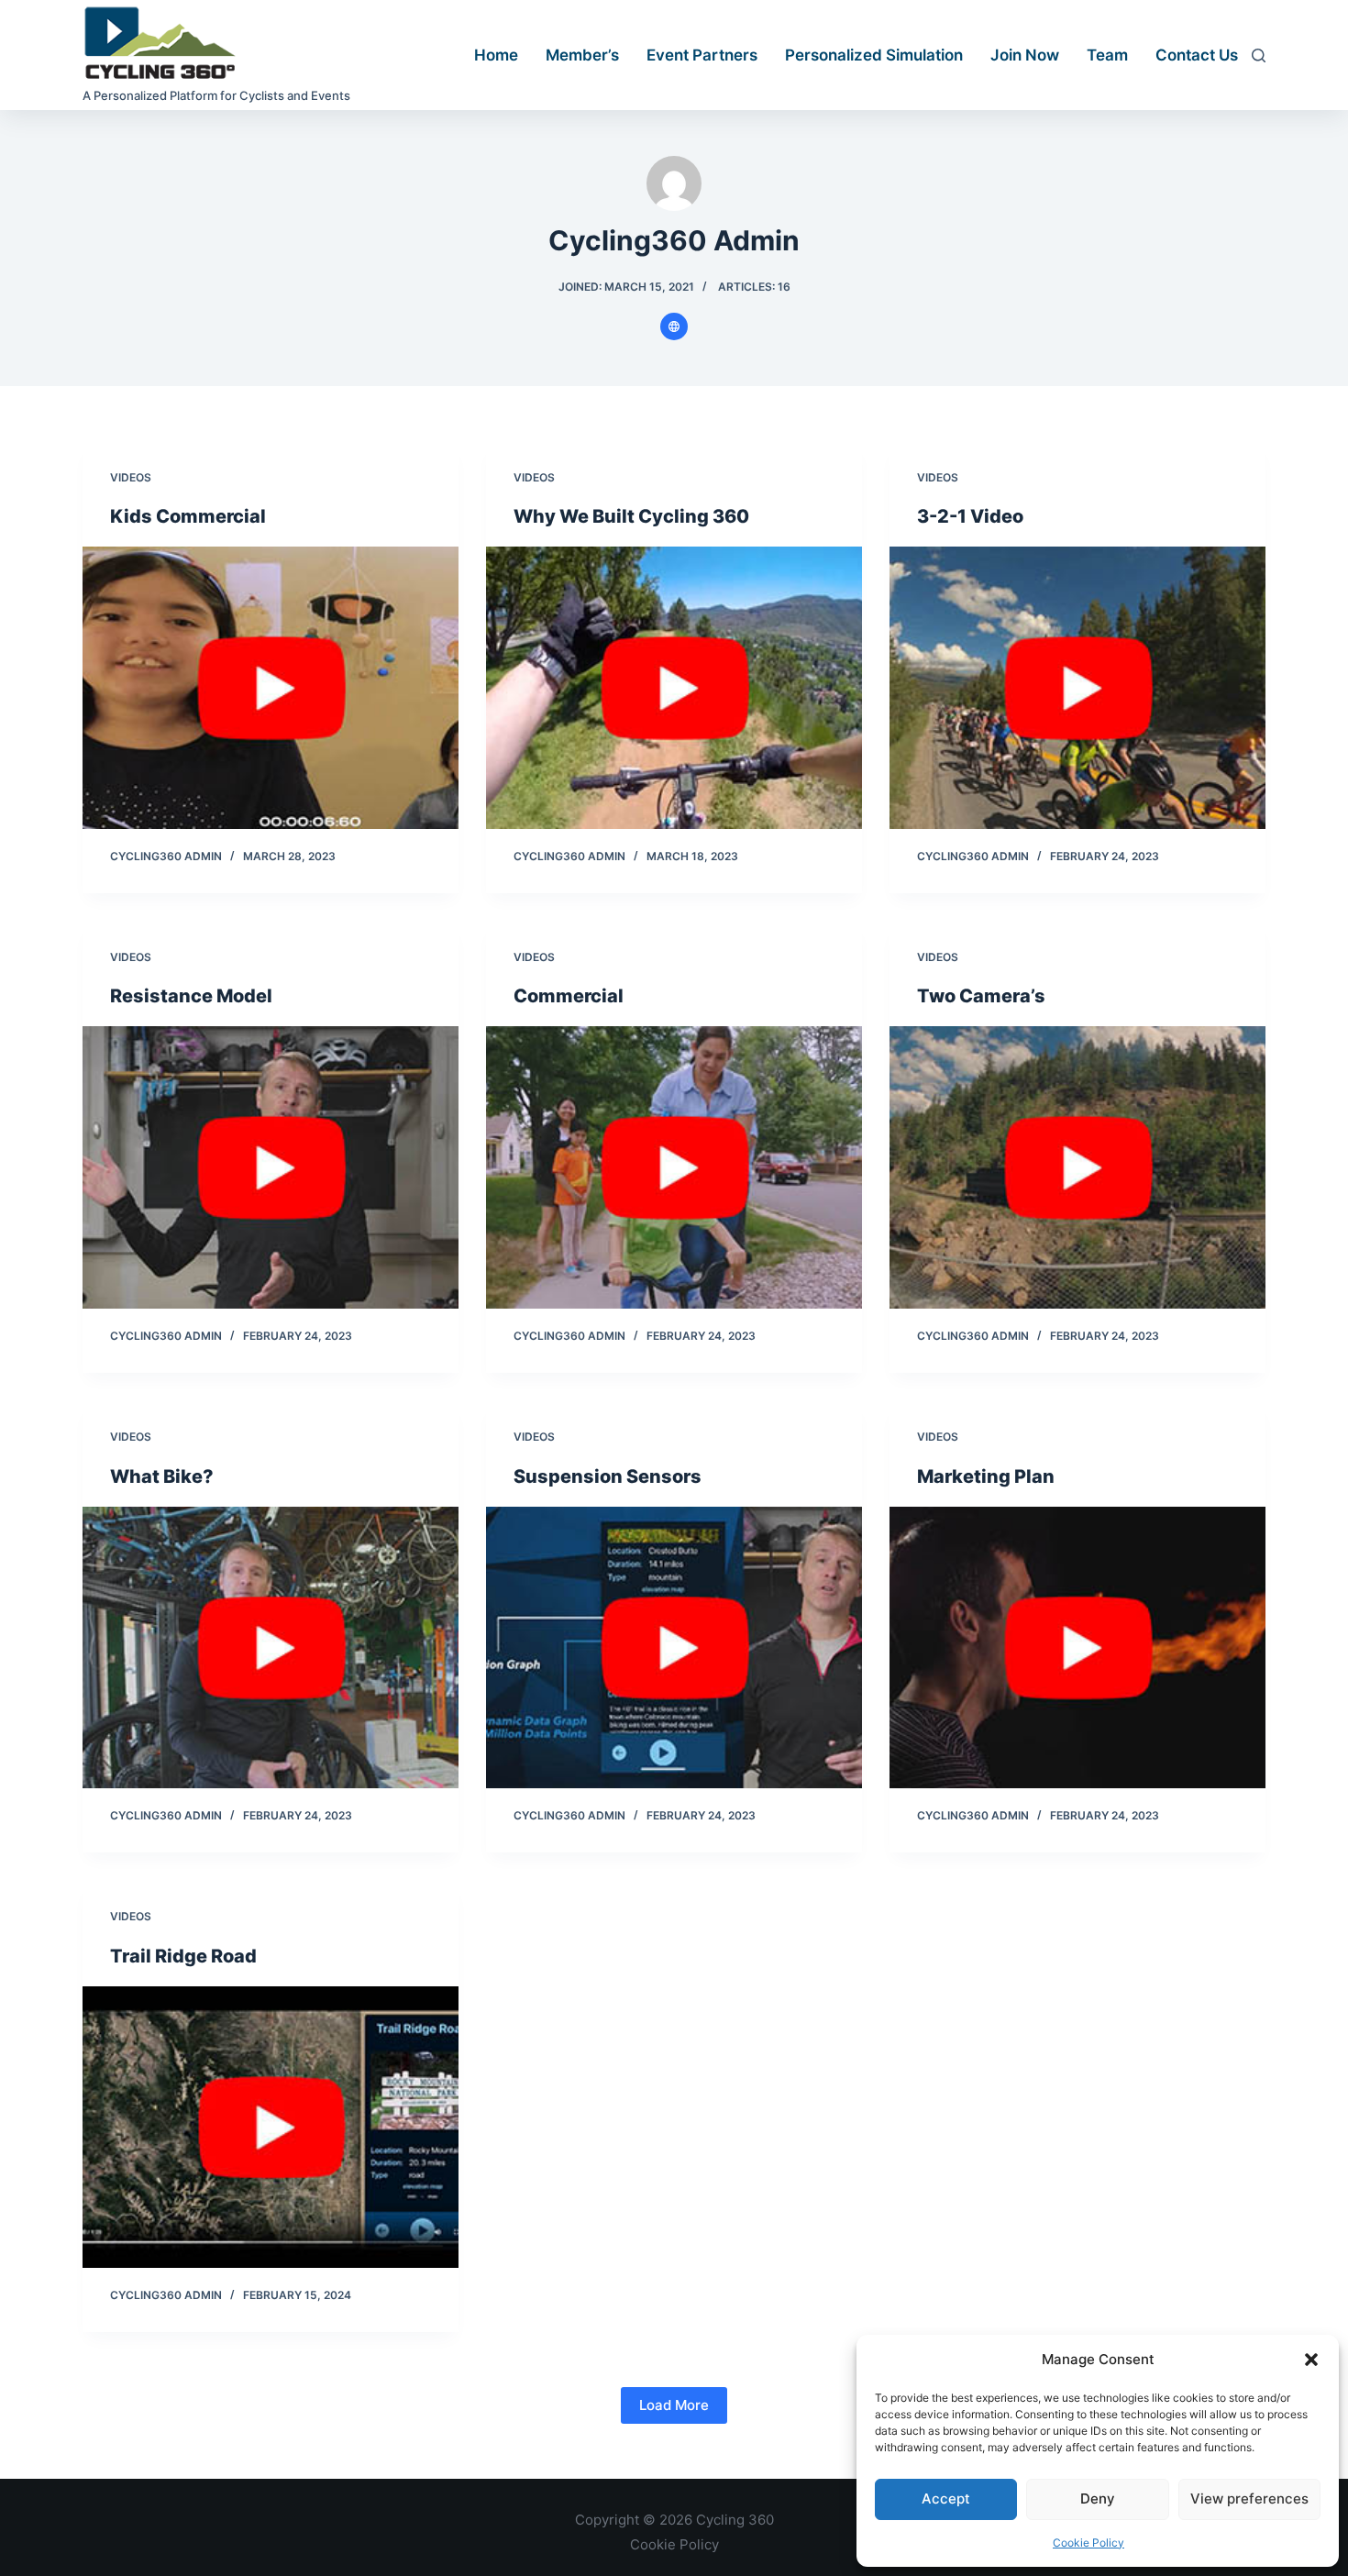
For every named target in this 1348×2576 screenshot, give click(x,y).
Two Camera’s (981, 996)
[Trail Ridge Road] (271, 2128)
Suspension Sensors (608, 1476)
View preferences (1249, 2499)
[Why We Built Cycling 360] (674, 688)
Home (496, 55)
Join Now (1025, 55)
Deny (1098, 2499)
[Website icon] (674, 326)
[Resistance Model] (271, 1167)
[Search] (1259, 55)
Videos (131, 477)
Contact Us (1197, 55)
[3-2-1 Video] (1077, 688)
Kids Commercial (188, 516)
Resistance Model (191, 996)
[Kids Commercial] (271, 688)
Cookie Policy (1088, 2543)
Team (1107, 55)
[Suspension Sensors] (674, 1648)
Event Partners (702, 55)
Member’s (582, 55)
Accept (946, 2499)
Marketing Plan (986, 1476)
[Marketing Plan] (1077, 1648)
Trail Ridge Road (183, 1956)
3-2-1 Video (970, 516)
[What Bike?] (271, 1648)
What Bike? (162, 1476)
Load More (674, 2405)
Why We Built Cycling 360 (631, 516)
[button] (1311, 2360)
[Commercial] (674, 1167)
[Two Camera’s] (1077, 1167)
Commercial (569, 996)
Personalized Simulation (874, 55)
